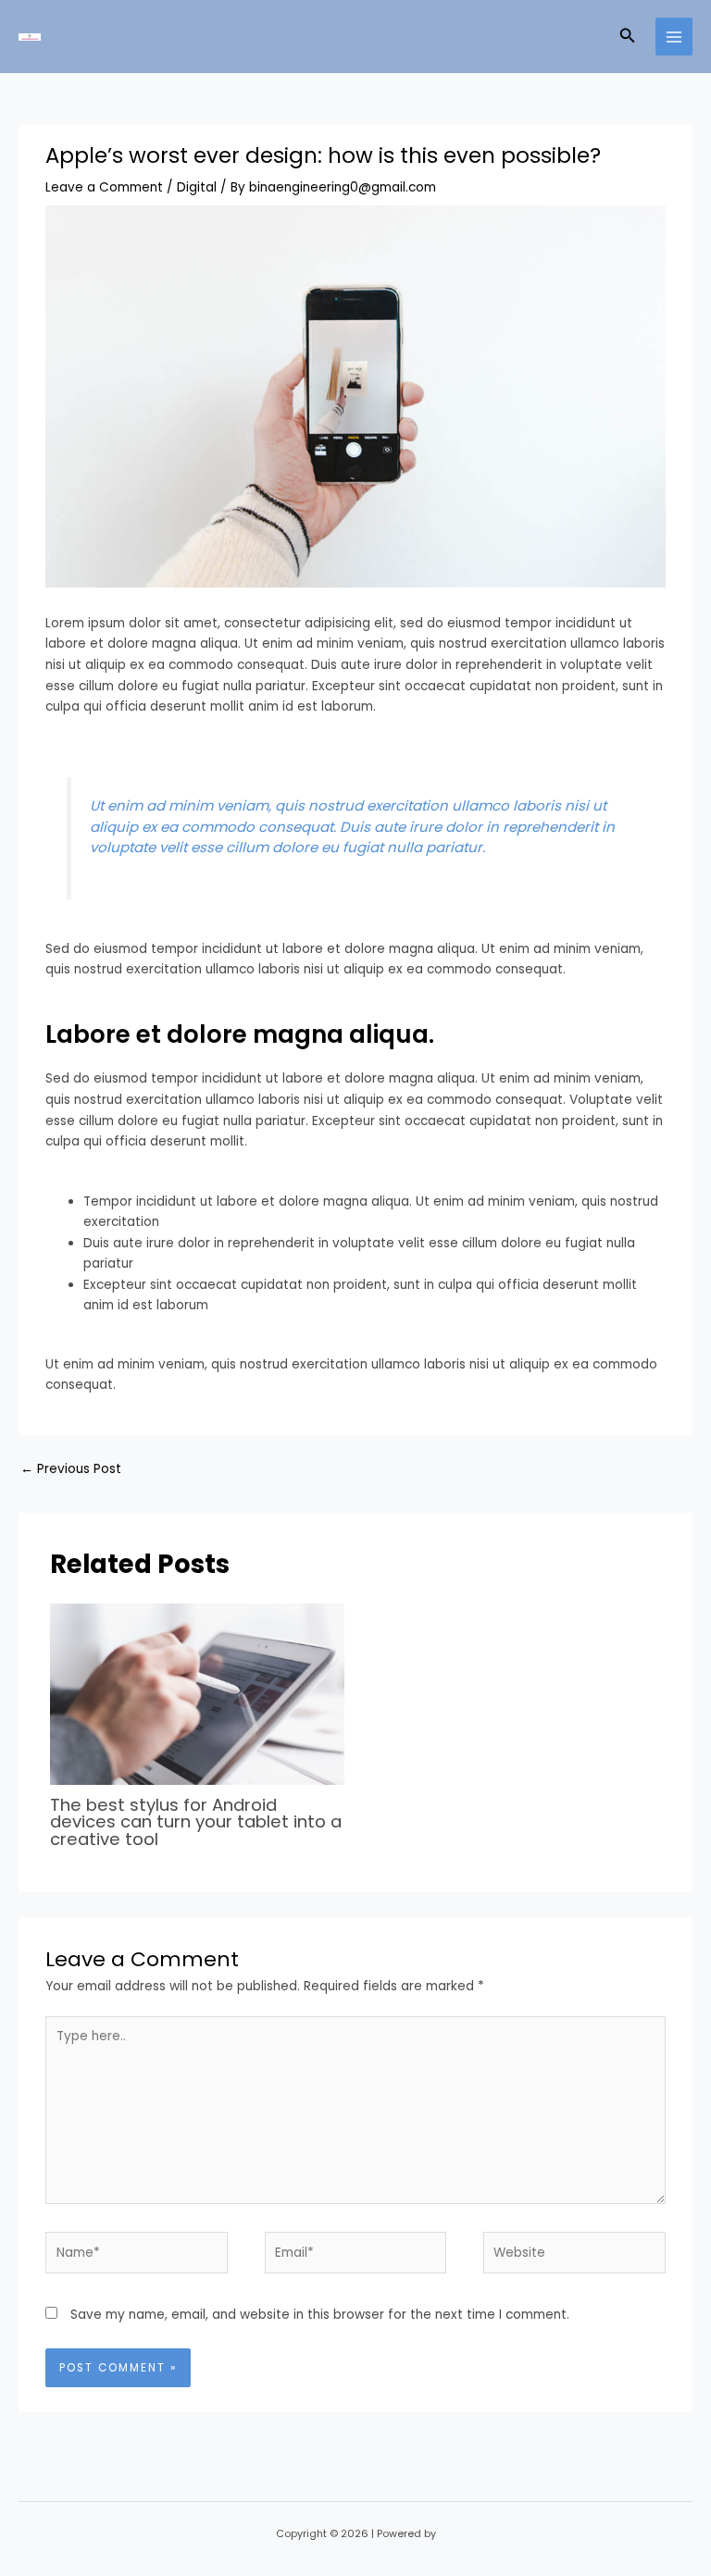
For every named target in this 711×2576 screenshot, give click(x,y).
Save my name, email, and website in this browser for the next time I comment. (320, 2315)
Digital (197, 187)
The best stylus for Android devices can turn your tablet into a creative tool (196, 1821)
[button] (628, 37)
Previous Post (71, 1469)
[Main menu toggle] (674, 37)
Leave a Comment (104, 187)
